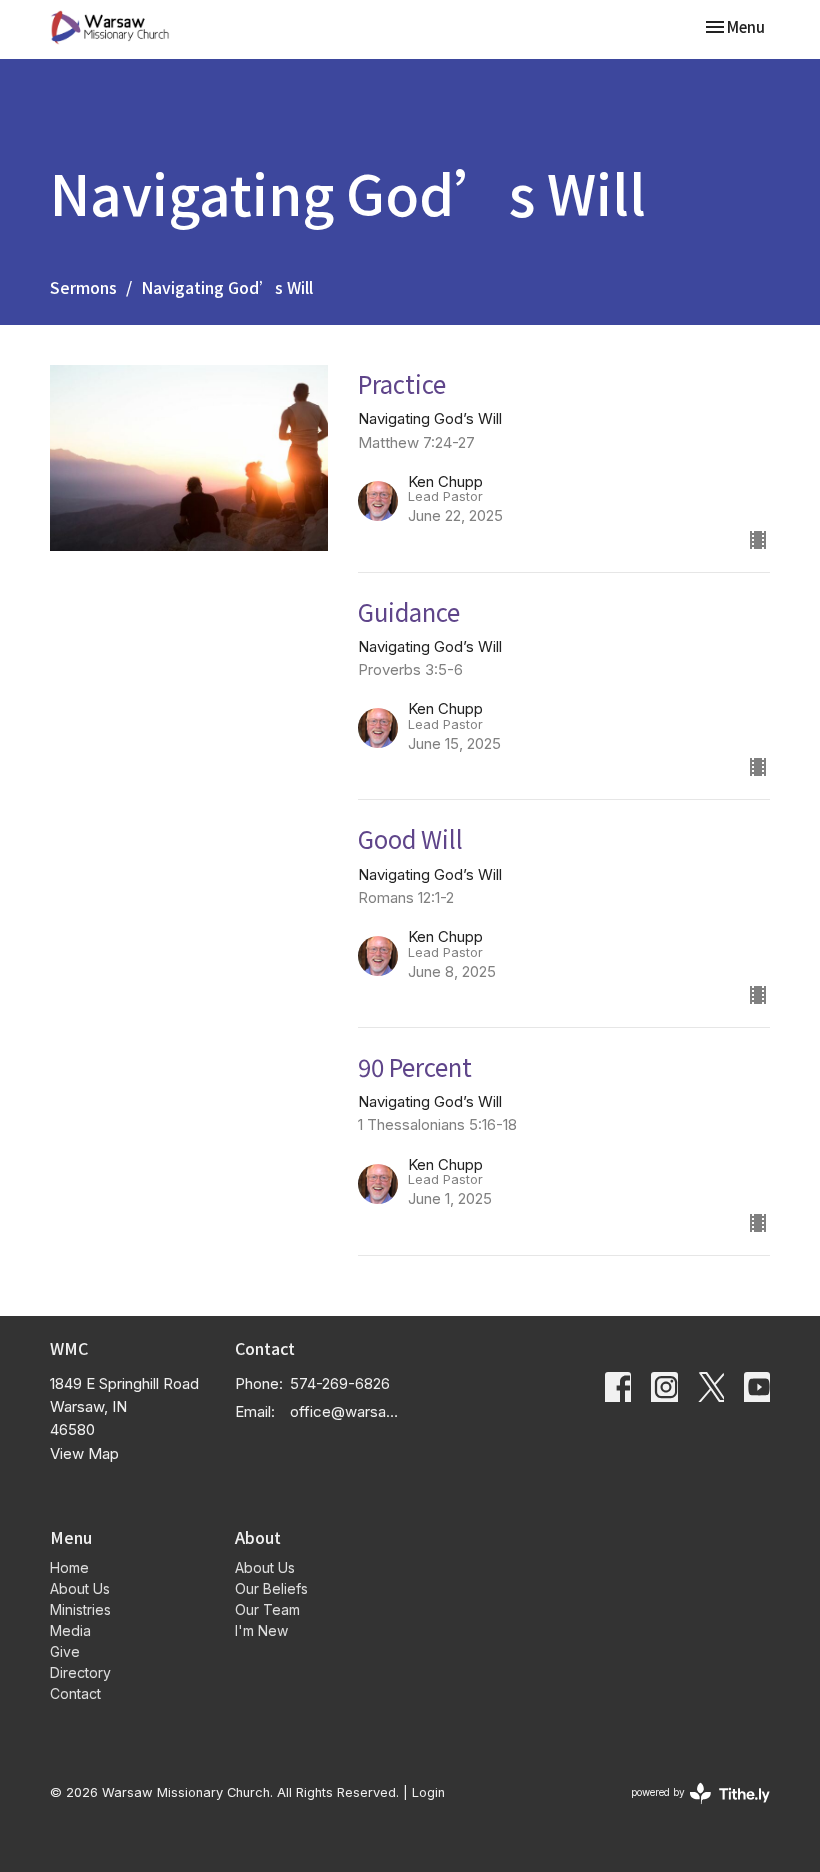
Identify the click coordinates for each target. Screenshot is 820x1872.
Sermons (83, 287)
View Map (84, 1453)
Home (69, 1567)
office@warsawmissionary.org (345, 1411)
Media (70, 1630)
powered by (690, 1809)
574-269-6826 (340, 1383)
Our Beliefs (271, 1588)
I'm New (261, 1630)
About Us (80, 1588)
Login (428, 1792)
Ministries (80, 1609)
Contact (75, 1693)
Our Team (267, 1609)
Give (65, 1651)
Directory (80, 1672)
